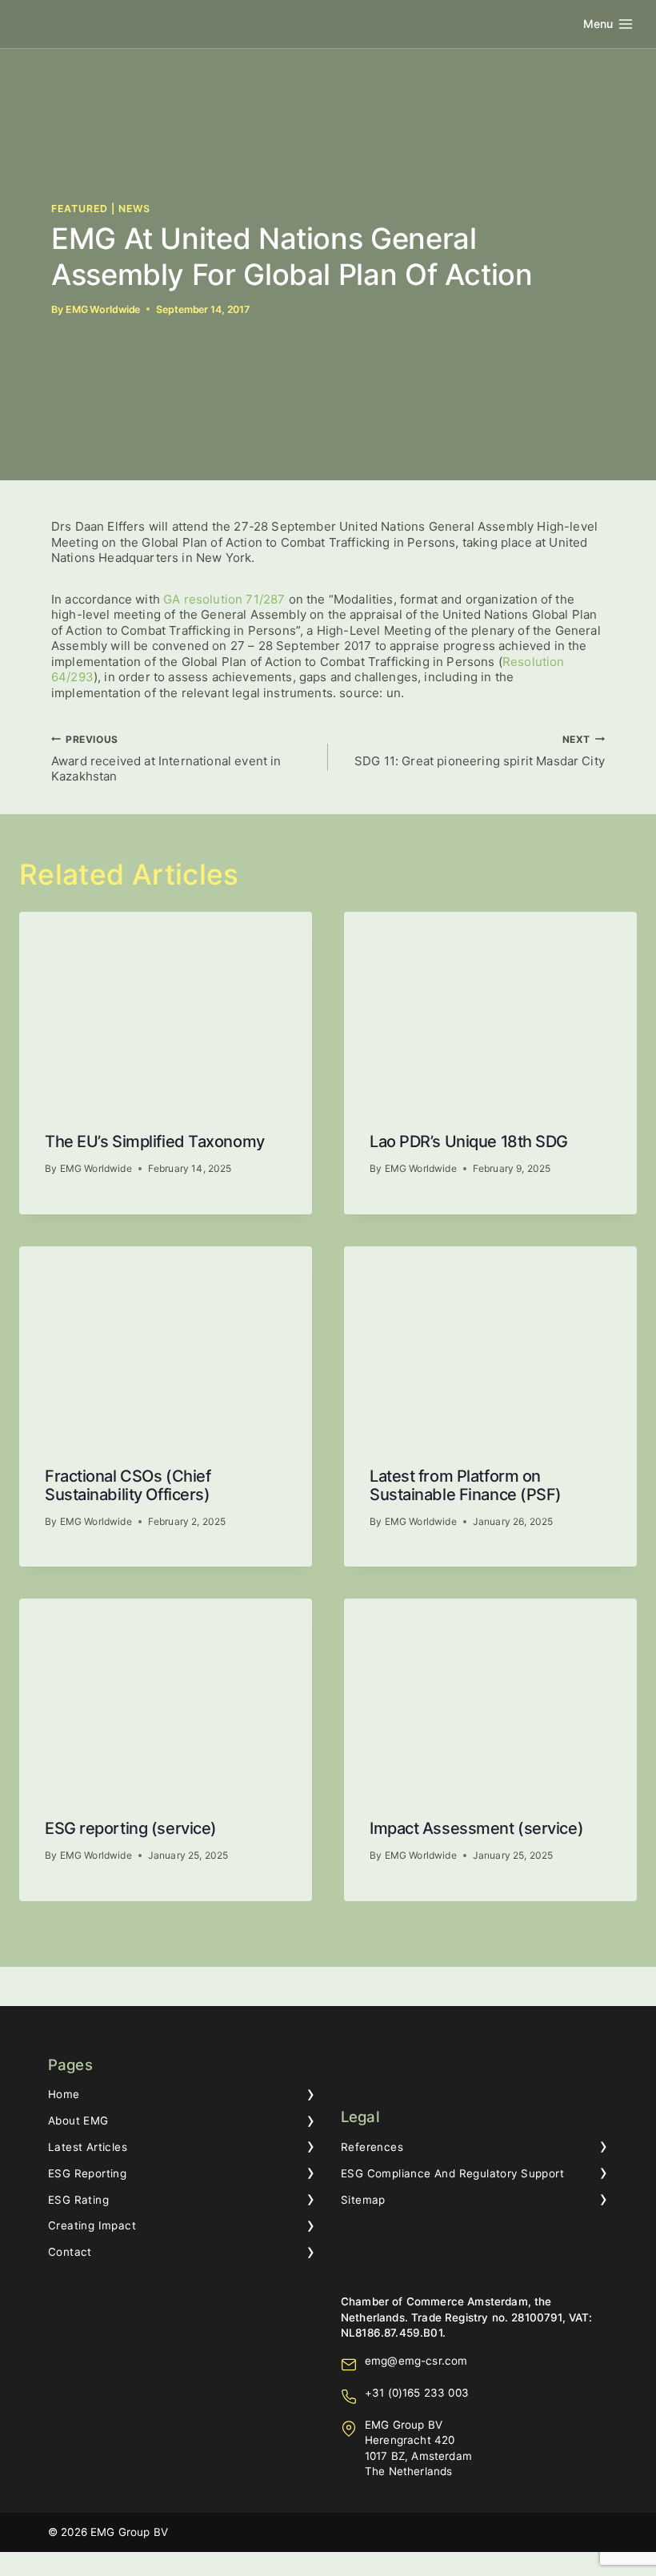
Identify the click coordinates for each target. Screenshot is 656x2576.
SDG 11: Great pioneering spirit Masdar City (480, 751)
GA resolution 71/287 (224, 599)
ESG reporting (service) (131, 1828)
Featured (80, 209)
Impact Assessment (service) (476, 1828)
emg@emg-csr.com (416, 2361)
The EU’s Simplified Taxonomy (155, 1142)
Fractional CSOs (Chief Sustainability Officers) (128, 1485)
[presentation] (166, 1009)
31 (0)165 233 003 (420, 2393)
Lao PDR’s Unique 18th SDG (469, 1142)
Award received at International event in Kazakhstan (166, 759)
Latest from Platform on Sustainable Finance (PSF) (466, 1485)
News (134, 209)
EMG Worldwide (103, 309)
